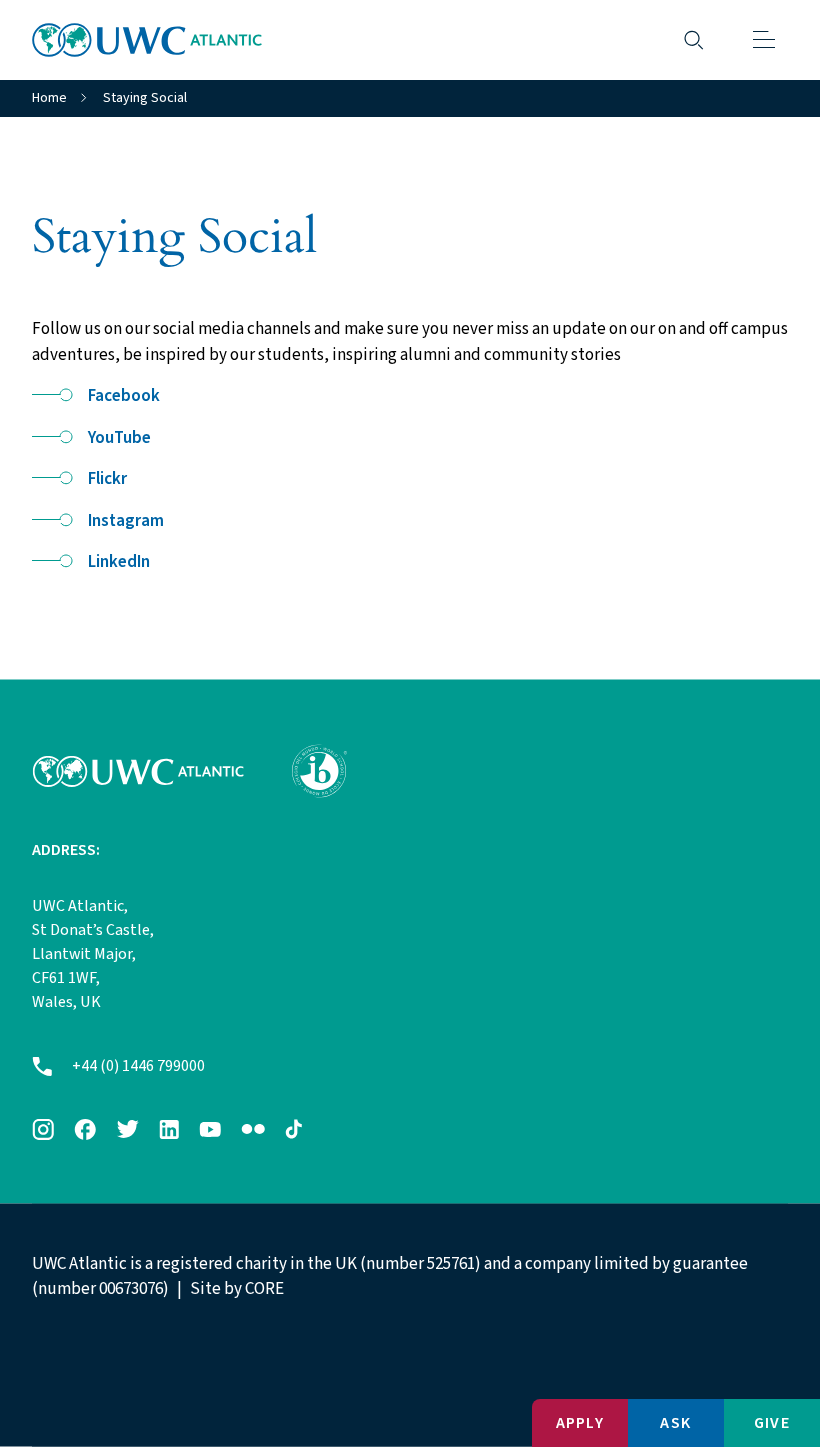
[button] (764, 40)
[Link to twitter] (127, 1128)
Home (49, 98)
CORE (264, 1289)
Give (772, 1423)
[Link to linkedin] (169, 1129)
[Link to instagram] (43, 1129)
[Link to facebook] (85, 1129)
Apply (580, 1423)
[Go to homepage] (147, 40)
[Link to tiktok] (293, 1129)
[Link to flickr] (253, 1128)
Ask (675, 1423)
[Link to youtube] (210, 1129)
